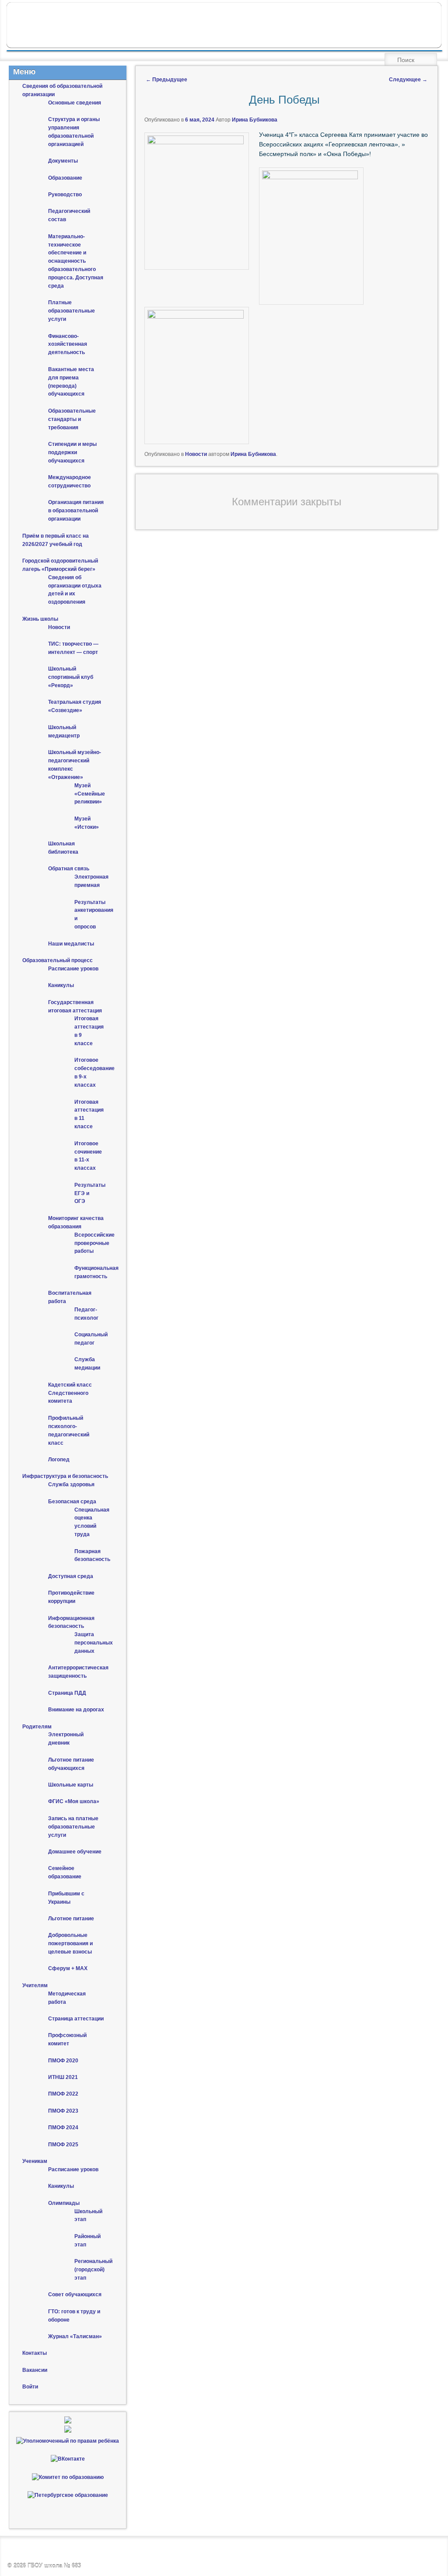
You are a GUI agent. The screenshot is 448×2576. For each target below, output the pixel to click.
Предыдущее (166, 80)
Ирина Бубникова (255, 120)
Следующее (408, 80)
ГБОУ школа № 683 (54, 2566)
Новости (196, 454)
